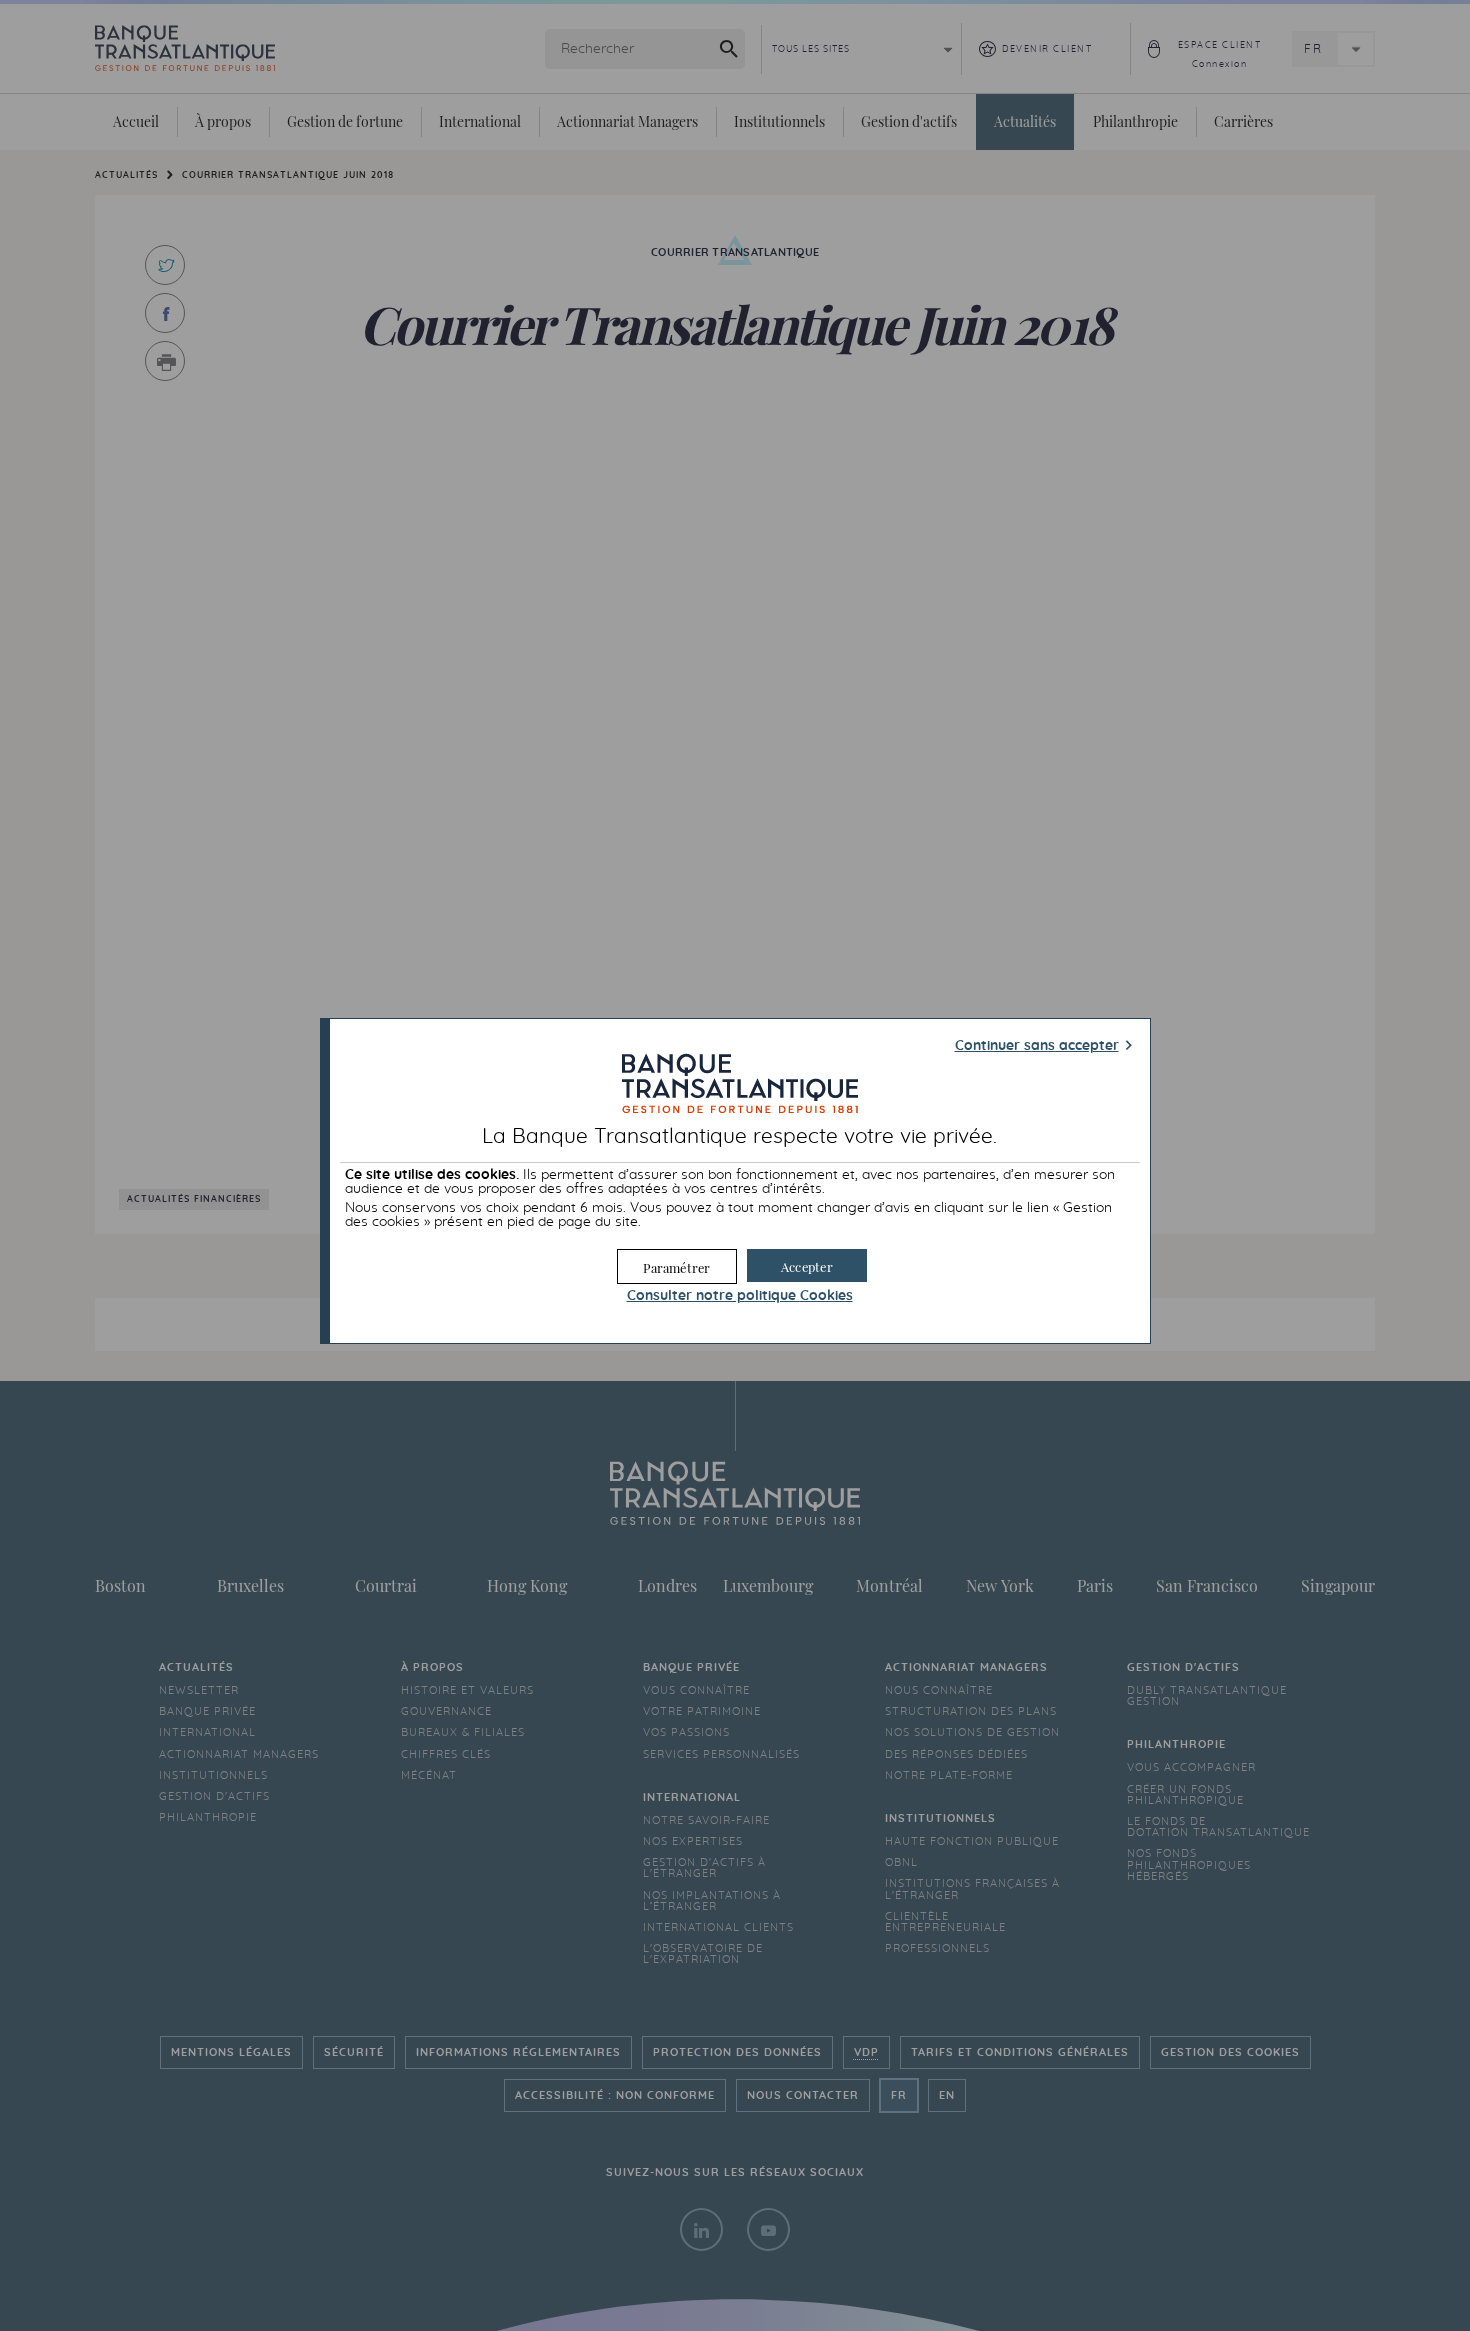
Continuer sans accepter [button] (1037, 1046)
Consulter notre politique (740, 1296)
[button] (807, 1265)
